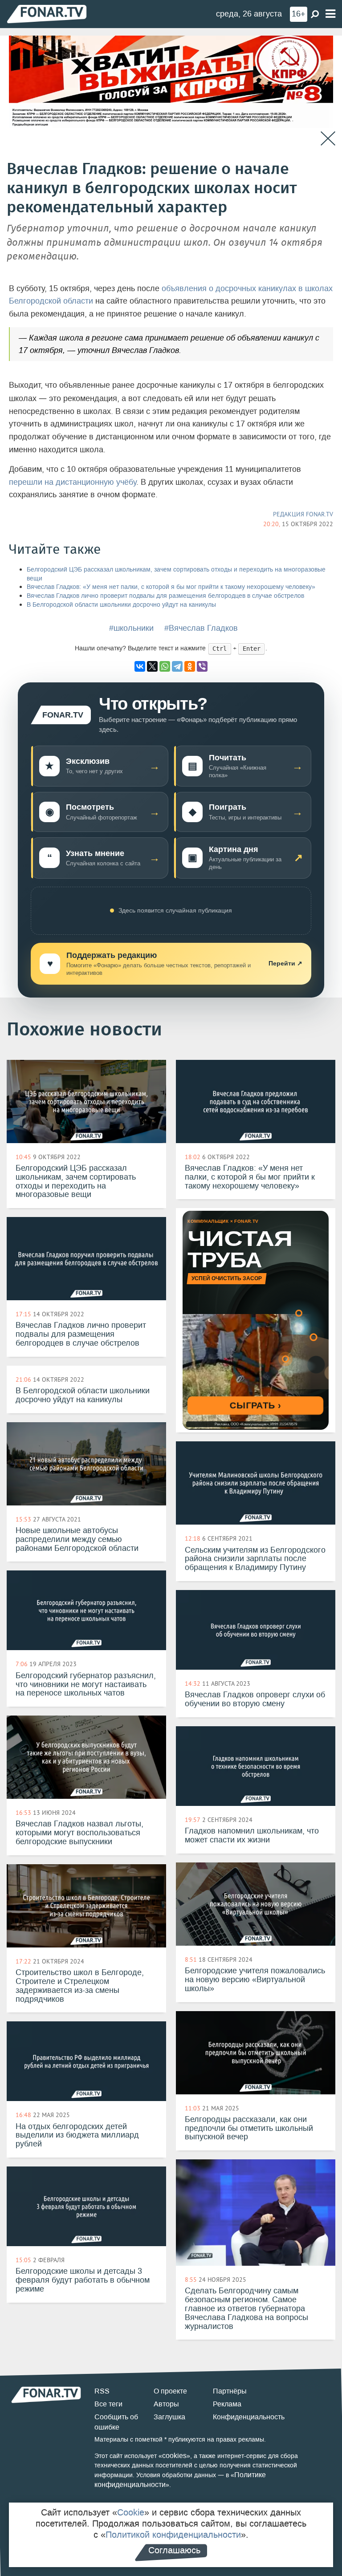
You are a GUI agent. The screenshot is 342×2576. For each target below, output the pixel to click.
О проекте (170, 2391)
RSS (102, 2391)
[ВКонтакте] (140, 666)
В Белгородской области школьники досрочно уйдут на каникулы (121, 605)
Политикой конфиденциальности (173, 2535)
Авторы (166, 2404)
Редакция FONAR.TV (303, 514)
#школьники (131, 628)
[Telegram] (177, 666)
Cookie (131, 2512)
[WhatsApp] (165, 666)
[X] (152, 666)
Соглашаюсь (174, 2550)
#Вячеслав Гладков (201, 628)
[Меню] (330, 14)
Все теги (108, 2404)
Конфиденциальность (249, 2417)
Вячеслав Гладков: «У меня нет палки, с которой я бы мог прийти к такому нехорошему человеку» (171, 587)
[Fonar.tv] (47, 14)
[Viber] (202, 666)
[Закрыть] (328, 139)
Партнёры (230, 2391)
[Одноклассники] (190, 666)
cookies (174, 2456)
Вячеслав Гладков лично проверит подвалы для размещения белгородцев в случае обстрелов (165, 596)
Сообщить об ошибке (116, 2422)
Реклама (227, 2404)
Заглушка (169, 2417)
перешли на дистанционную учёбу (73, 482)
